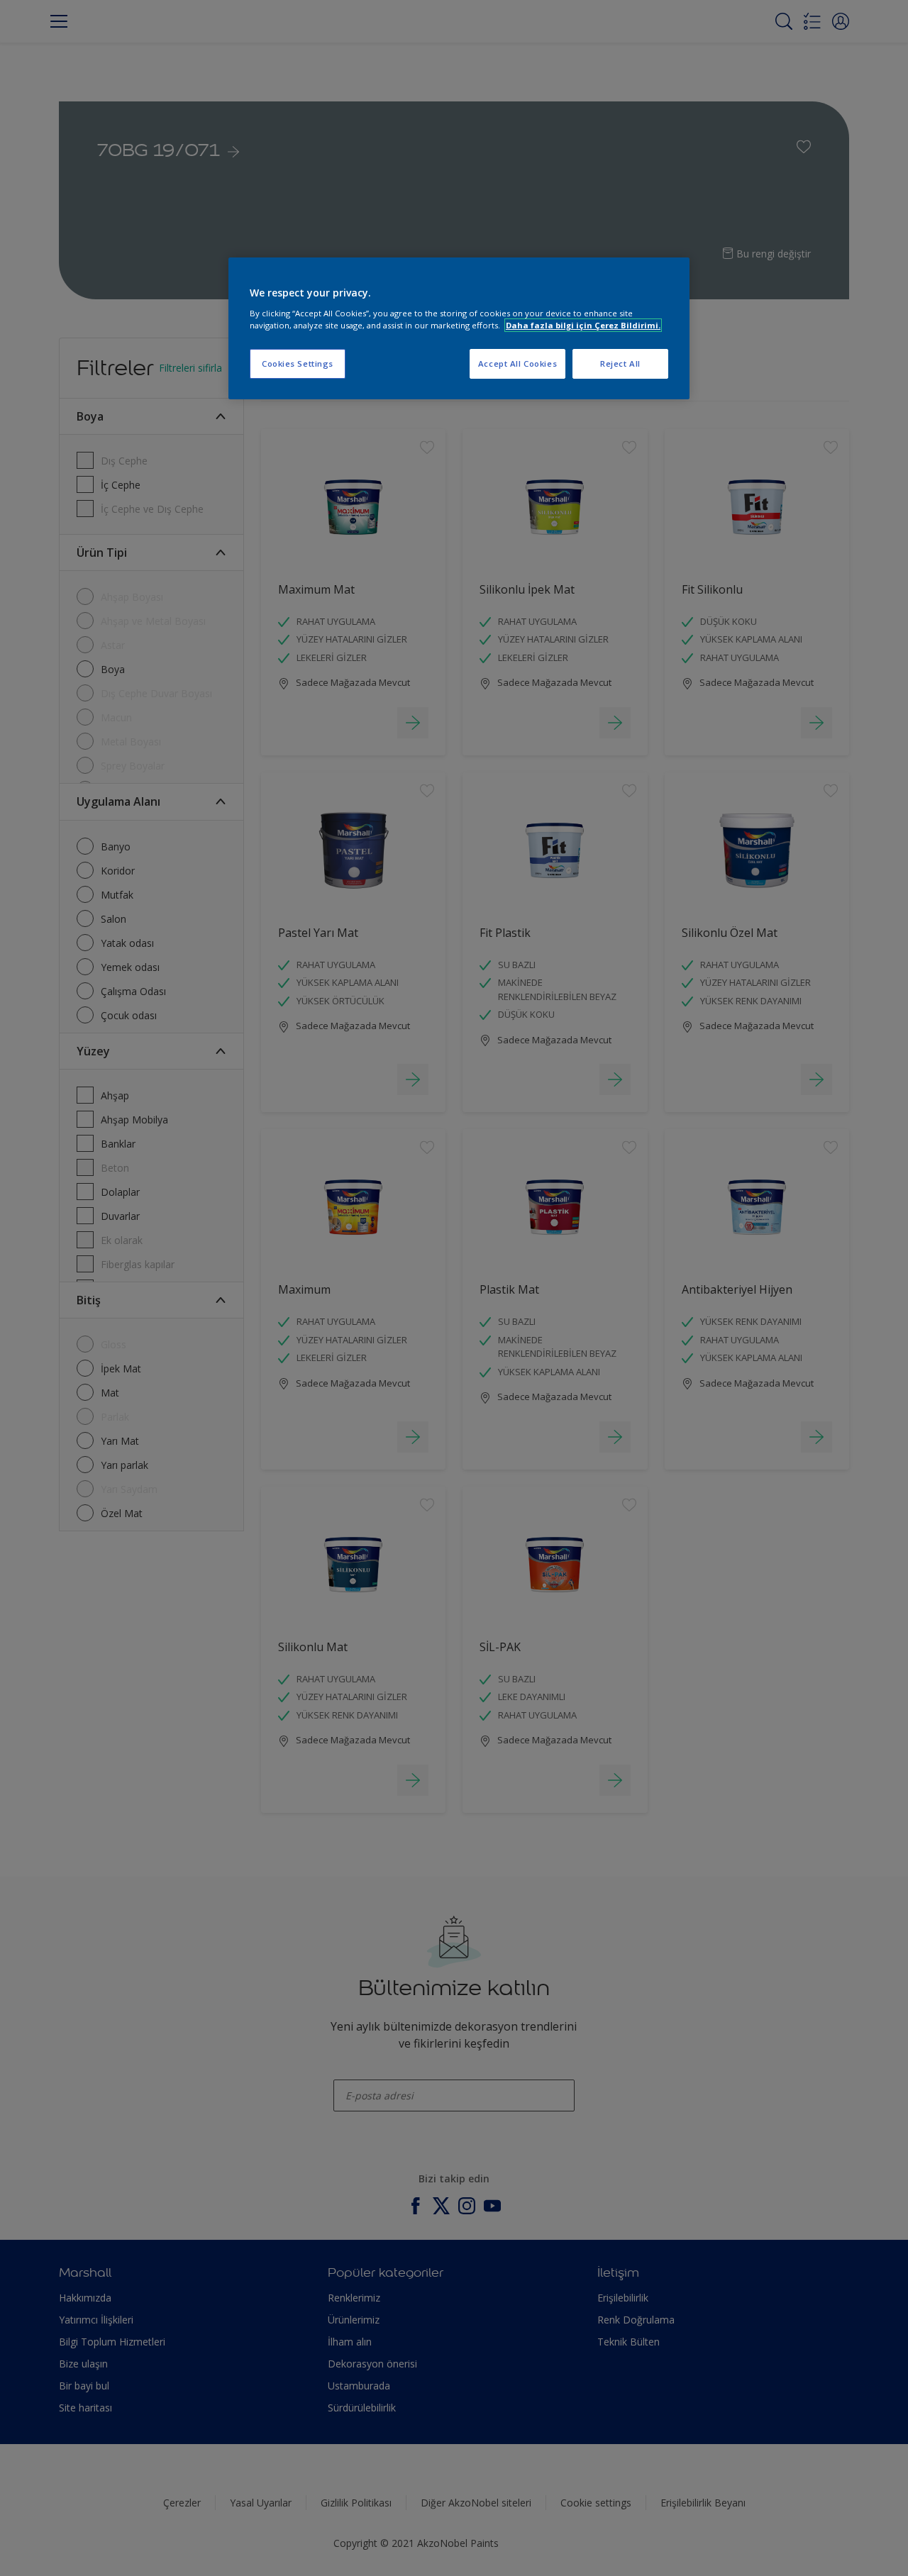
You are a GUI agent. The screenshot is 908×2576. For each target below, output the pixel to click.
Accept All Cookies (517, 363)
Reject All (620, 363)
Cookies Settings (298, 363)
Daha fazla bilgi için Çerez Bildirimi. (583, 325)
